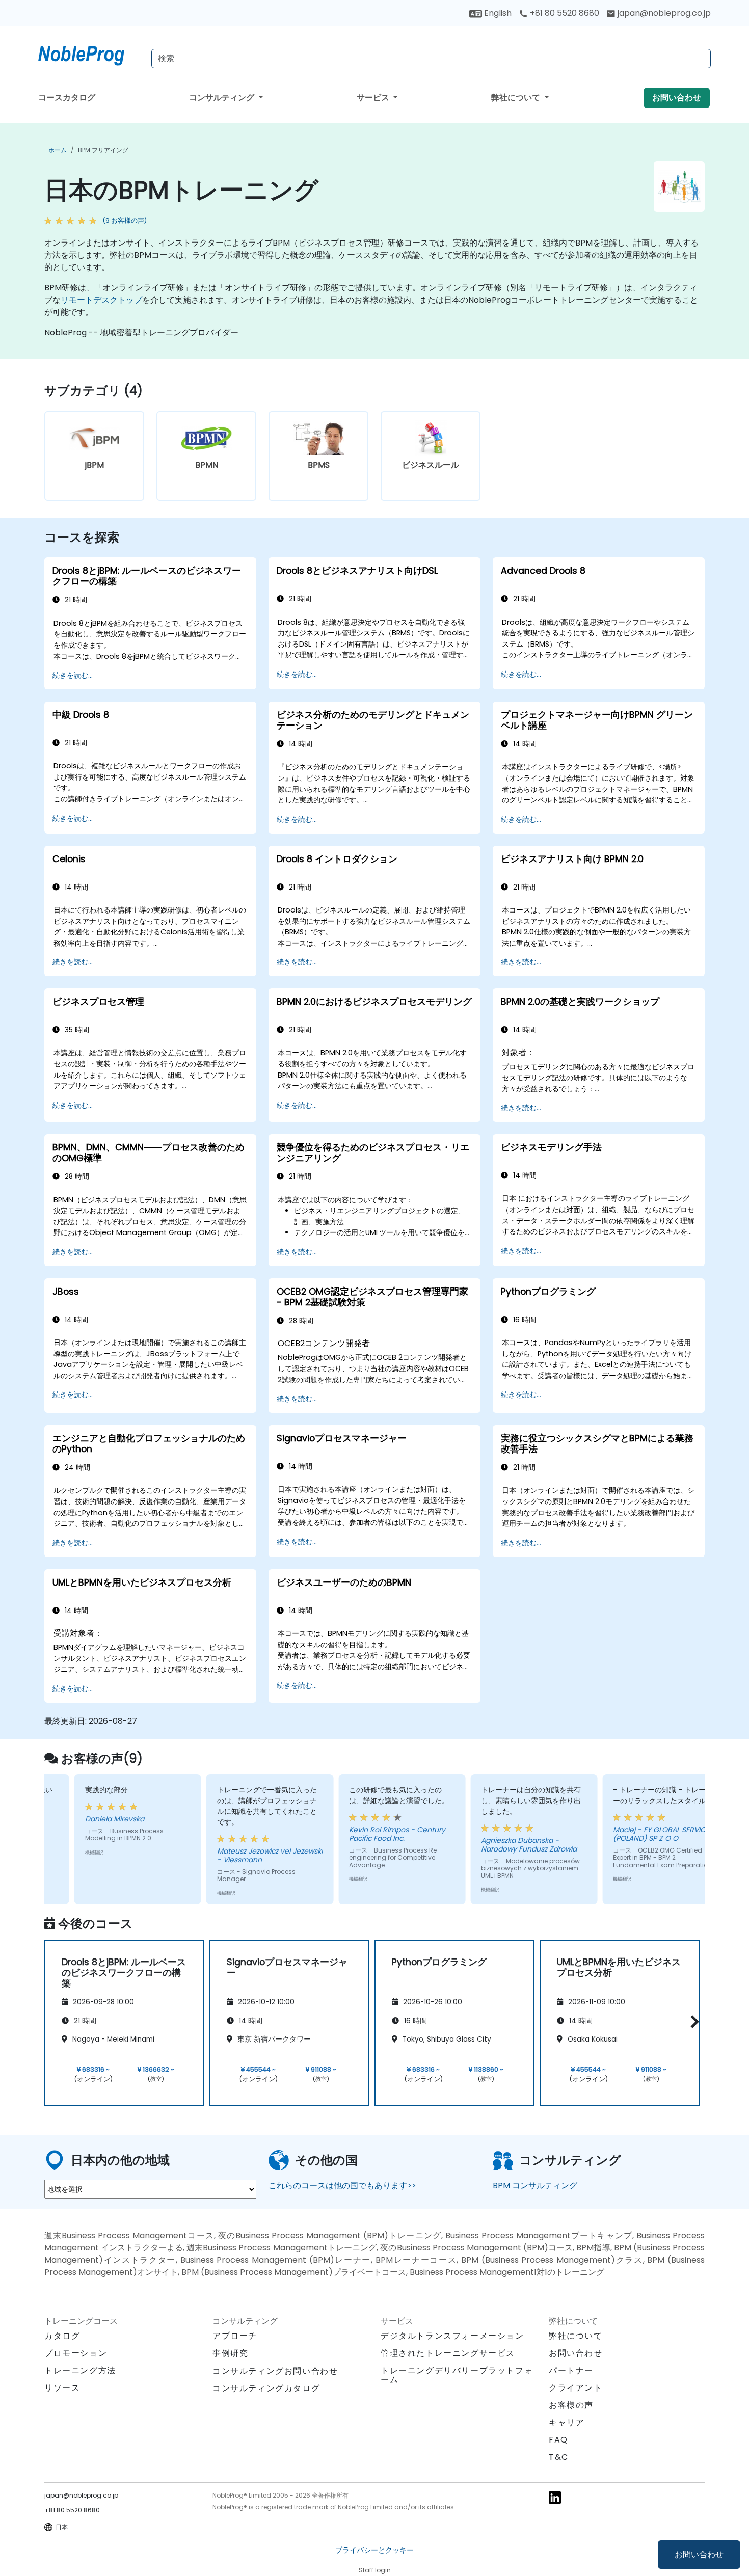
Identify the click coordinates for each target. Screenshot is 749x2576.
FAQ (558, 2440)
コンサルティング (223, 98)
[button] (692, 2021)
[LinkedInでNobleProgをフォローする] (555, 2497)
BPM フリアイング (103, 150)
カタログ (62, 2336)
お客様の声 (571, 2405)
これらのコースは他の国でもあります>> (342, 2185)
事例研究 (230, 2353)
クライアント (576, 2388)
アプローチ (235, 2336)
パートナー (571, 2370)
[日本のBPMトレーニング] (91, 53)
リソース (62, 2388)
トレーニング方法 (80, 2370)
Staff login (375, 2570)
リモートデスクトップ (101, 300)
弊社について (517, 98)
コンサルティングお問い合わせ (275, 2371)
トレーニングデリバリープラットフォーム (457, 2375)
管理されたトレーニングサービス (448, 2353)
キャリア (567, 2422)
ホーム (58, 150)
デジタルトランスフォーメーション (452, 2336)
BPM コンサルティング (535, 2185)
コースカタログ (67, 98)
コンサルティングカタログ (266, 2388)
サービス (374, 98)
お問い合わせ (699, 2554)
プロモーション (76, 2353)
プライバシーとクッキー (374, 2550)
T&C (559, 2457)
